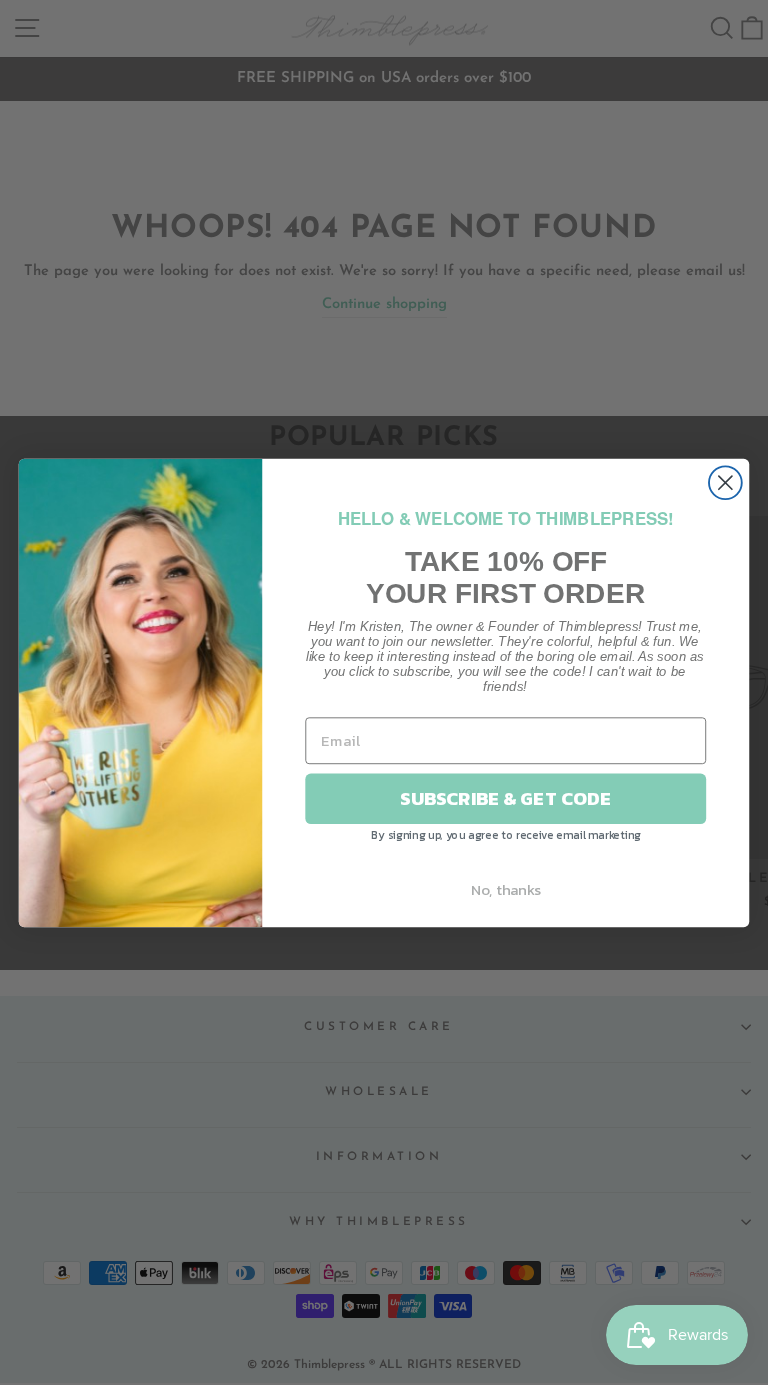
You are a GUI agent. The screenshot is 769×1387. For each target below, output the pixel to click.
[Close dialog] (725, 482)
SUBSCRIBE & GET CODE (505, 798)
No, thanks (506, 889)
